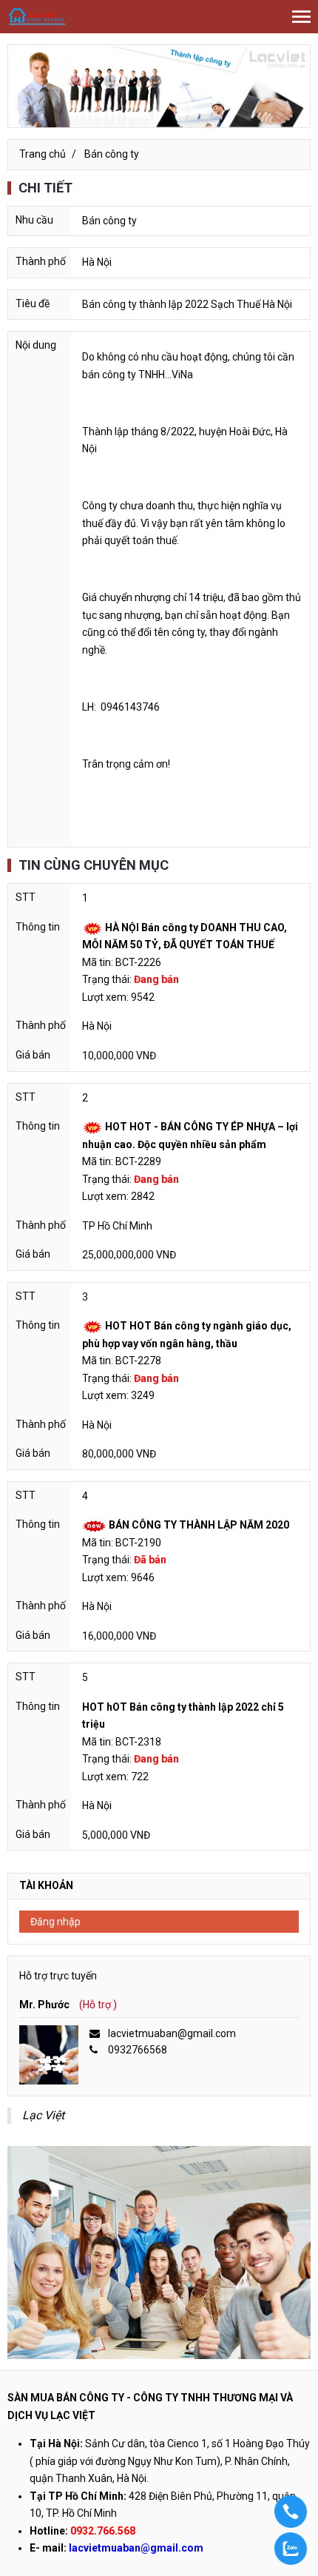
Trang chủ (43, 154)
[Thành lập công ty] (159, 86)
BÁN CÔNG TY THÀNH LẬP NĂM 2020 (199, 1525)
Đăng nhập (55, 1922)
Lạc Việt (43, 2115)
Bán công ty (112, 154)
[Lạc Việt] (37, 16)
